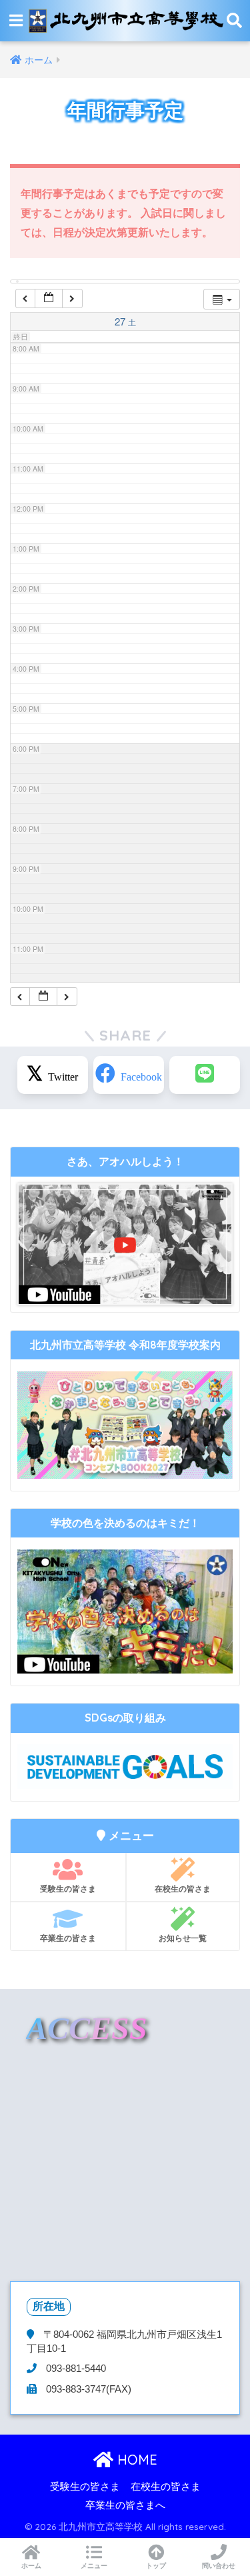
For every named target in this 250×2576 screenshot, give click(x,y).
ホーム (31, 2566)
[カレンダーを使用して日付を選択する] (49, 298)
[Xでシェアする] (53, 1075)
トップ (156, 2566)
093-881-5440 (75, 2369)
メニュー (94, 2566)
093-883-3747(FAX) (87, 2389)
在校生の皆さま (183, 1889)
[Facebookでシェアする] (129, 1075)
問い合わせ (219, 2566)
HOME (135, 2460)
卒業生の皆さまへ (125, 2505)
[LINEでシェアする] (205, 1075)
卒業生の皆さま (68, 1938)
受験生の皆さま (68, 1889)
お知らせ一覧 (183, 1938)
